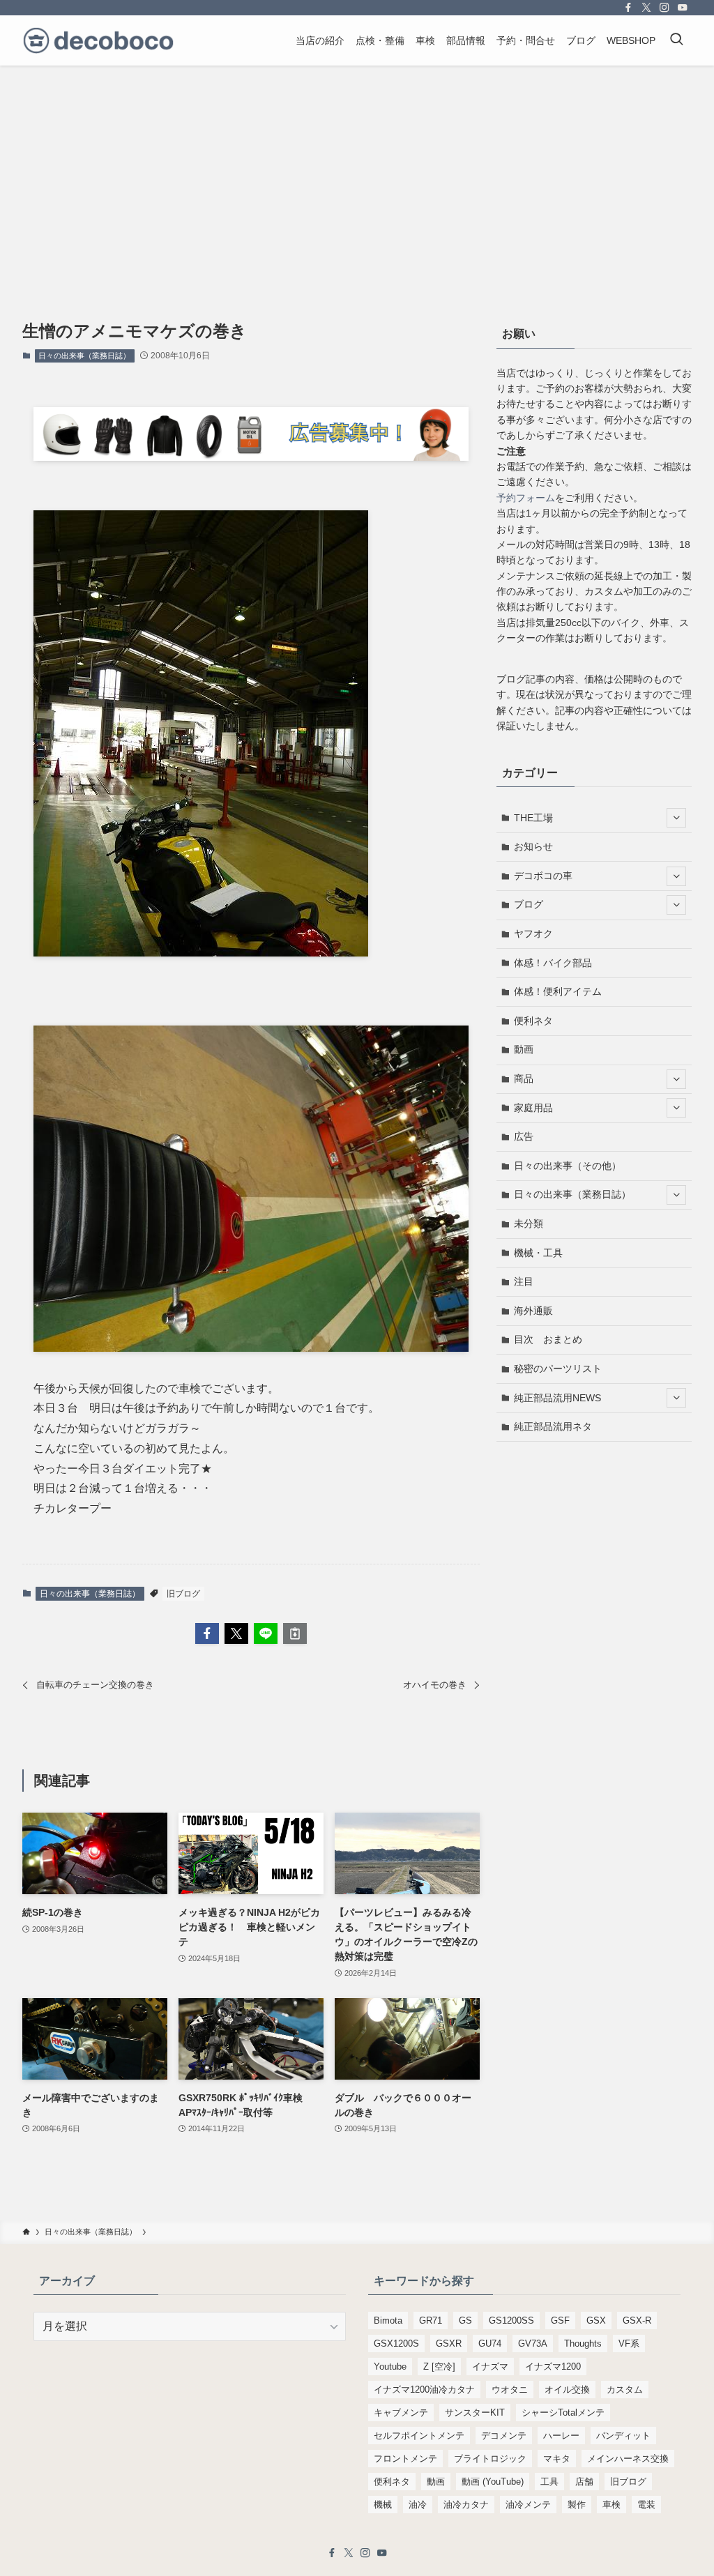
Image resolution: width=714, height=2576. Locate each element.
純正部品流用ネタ (553, 1426)
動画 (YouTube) (493, 2482)
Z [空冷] (439, 2367)
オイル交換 (567, 2390)
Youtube (390, 2367)
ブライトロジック (490, 2459)
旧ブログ (183, 1594)
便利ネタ (533, 1021)
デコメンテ (504, 2436)
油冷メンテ (528, 2505)
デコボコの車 (543, 876)
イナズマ (490, 2367)
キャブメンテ (401, 2413)
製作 (577, 2505)
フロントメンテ (405, 2459)
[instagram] (664, 8)
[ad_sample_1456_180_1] (251, 457)
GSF (560, 2320)
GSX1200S (396, 2343)
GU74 (490, 2343)
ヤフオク (533, 933)
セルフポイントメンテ (419, 2436)
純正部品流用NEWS (557, 1398)
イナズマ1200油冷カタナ (424, 2390)
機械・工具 (538, 1253)
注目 (524, 1281)
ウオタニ (510, 2390)
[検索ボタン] (676, 40)
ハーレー (561, 2436)
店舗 (584, 2482)
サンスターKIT (475, 2413)
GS (465, 2320)
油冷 (418, 2505)
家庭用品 (533, 1108)
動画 (524, 1049)
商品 (524, 1079)
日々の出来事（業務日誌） (84, 356)
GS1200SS (511, 2320)
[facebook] (628, 8)
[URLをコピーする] (295, 1633)
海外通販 (533, 1311)
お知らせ (533, 846)
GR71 (431, 2320)
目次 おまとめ (548, 1339)
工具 (549, 2482)
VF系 (629, 2343)
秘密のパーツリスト (558, 1369)
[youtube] (683, 8)
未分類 (529, 1224)
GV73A (533, 2343)
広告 (524, 1136)
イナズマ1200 (553, 2367)
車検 (612, 2505)
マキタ (557, 2459)
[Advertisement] (357, 170)
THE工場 (533, 818)
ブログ (529, 904)
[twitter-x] (646, 8)
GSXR (449, 2343)
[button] (207, 1633)
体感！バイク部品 (553, 963)
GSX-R (637, 2320)
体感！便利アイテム (558, 991)
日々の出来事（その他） (568, 1166)
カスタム (625, 2390)
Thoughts (583, 2343)
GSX (596, 2320)
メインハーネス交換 (628, 2459)
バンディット (623, 2436)
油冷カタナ (466, 2505)
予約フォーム (526, 498)
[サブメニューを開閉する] (676, 818)
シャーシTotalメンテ (563, 2413)
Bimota (388, 2320)
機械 (383, 2505)
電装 (646, 2505)
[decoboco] (98, 40)
